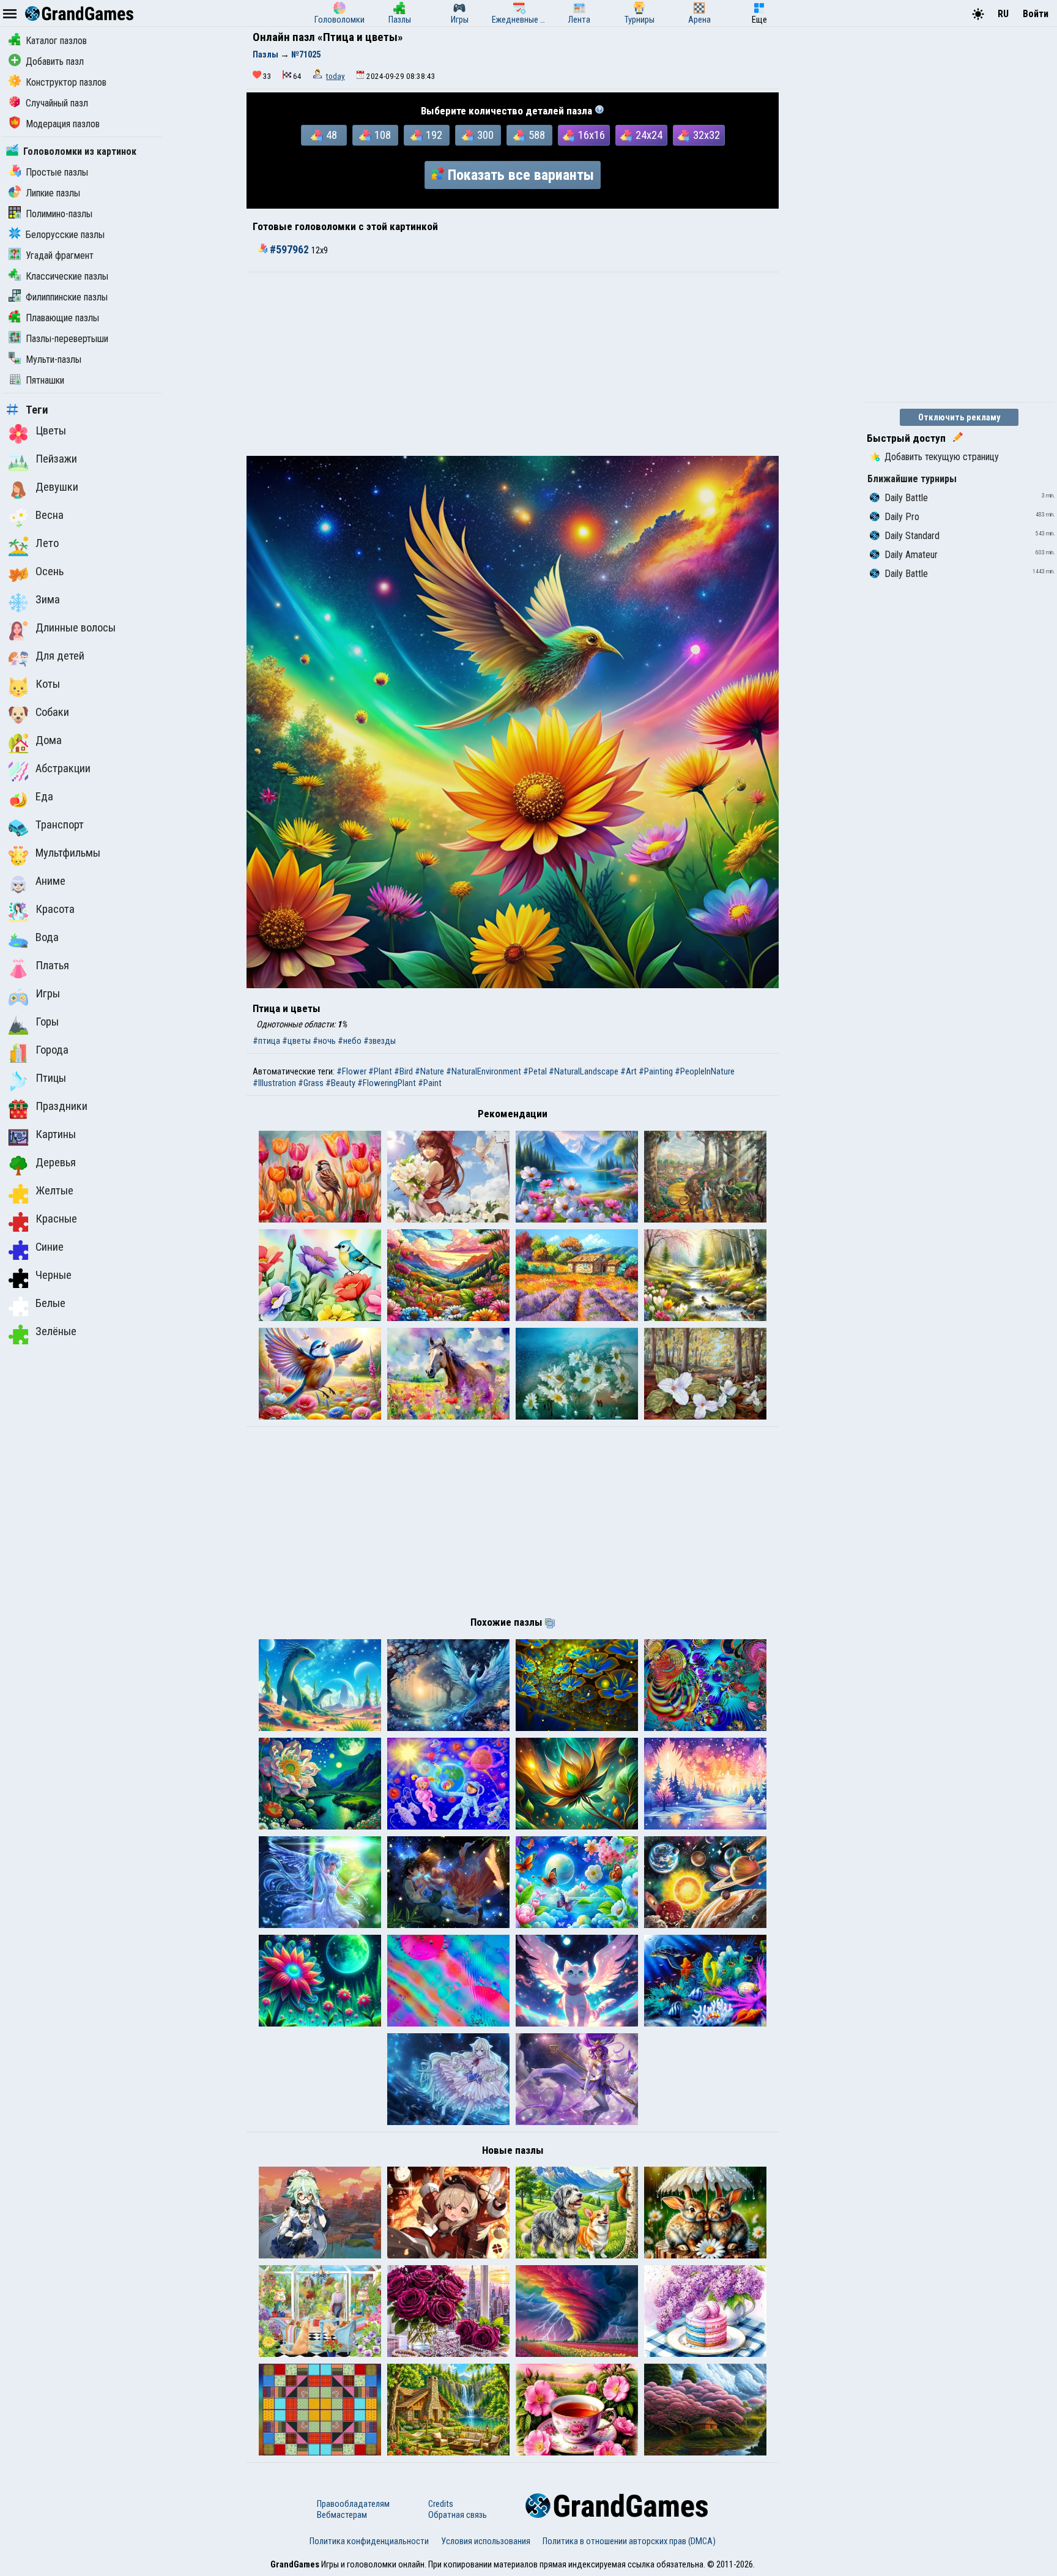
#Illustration (274, 1083)
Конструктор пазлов (66, 82)
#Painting (656, 1071)
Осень (50, 571)
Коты (48, 684)
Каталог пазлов (56, 41)
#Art (629, 1071)
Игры (48, 994)
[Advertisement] (513, 364)
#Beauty (340, 1083)
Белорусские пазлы (65, 235)
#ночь (324, 1041)
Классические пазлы (67, 276)
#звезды (380, 1041)
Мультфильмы (68, 853)
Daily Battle (906, 498)
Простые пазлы (57, 172)
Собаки (52, 712)
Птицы (51, 1078)
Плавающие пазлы (62, 318)
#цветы (296, 1041)
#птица (266, 1041)
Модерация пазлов (63, 124)
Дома (49, 740)
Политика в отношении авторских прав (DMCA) (629, 2541)
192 (434, 135)
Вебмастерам (342, 2515)
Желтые (54, 1191)
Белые (50, 1303)
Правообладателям (353, 2504)
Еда (44, 797)
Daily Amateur (911, 555)
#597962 (289, 250)
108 (383, 135)
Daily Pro (902, 517)
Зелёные (56, 1331)
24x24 (649, 135)
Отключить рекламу (959, 417)
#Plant (380, 1071)
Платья (52, 966)
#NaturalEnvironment (484, 1071)
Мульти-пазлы (54, 359)
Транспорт (60, 825)
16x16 (592, 135)
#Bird (403, 1071)
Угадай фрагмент (60, 255)
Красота (55, 909)
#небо (350, 1041)
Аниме (50, 881)
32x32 (707, 135)
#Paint (430, 1083)
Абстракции (63, 769)
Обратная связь (458, 2515)
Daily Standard (912, 536)
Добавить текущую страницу (942, 457)
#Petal (535, 1071)
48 (332, 135)
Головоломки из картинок (80, 151)
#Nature (429, 1071)
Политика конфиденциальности (369, 2541)
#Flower (351, 1071)
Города (52, 1050)
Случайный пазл (57, 103)
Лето (47, 543)
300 (485, 135)
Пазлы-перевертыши (67, 339)
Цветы (51, 431)
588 (537, 135)
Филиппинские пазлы (67, 297)
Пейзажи (56, 459)
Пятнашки (45, 380)
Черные (54, 1275)
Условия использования (486, 2541)
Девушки (57, 487)
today (336, 76)
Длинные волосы (76, 628)
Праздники (61, 1106)
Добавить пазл (55, 61)
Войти (1036, 14)
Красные (56, 1219)
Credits (441, 2504)
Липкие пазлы (53, 193)
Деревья (56, 1163)
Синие (50, 1247)
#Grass (311, 1083)
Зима (48, 600)
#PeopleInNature (705, 1071)
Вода (47, 937)
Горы (47, 1022)
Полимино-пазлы (59, 214)
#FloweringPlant (387, 1083)
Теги (37, 410)
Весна (50, 515)
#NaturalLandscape (584, 1071)
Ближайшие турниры (912, 479)
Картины (56, 1134)
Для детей (60, 656)
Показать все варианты (521, 175)
